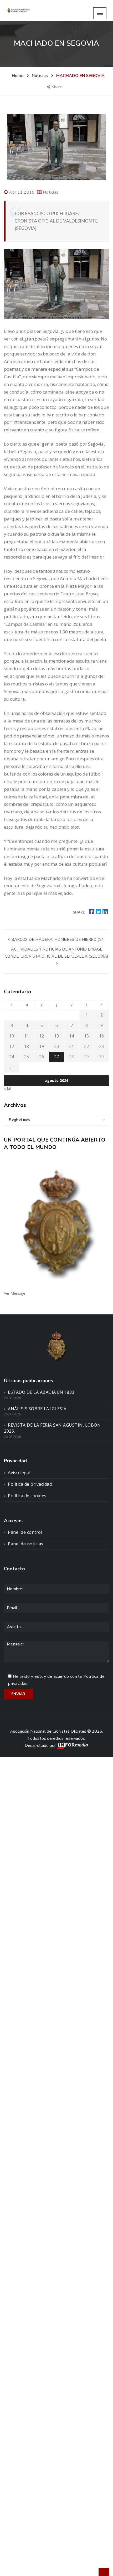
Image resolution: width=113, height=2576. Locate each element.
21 (71, 1046)
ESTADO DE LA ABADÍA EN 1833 (41, 1392)
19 (42, 1046)
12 (42, 1036)
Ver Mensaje (15, 1293)
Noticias (51, 192)
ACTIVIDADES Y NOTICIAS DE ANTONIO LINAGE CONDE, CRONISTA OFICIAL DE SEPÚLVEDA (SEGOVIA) (56, 953)
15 (86, 1036)
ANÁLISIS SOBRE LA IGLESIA (37, 1409)
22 (86, 1046)
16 (101, 1036)
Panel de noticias (26, 1544)
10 (12, 1036)
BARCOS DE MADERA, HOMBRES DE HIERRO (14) (58, 939)
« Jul (7, 1088)
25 (27, 1057)
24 (12, 1057)
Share (58, 87)
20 (56, 1046)
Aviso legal (19, 1473)
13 (56, 1036)
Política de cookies (27, 1496)
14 (71, 1036)
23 (101, 1046)
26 (42, 1057)
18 (27, 1046)
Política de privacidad (30, 1484)
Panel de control (25, 1532)
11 (27, 1036)
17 (12, 1046)
